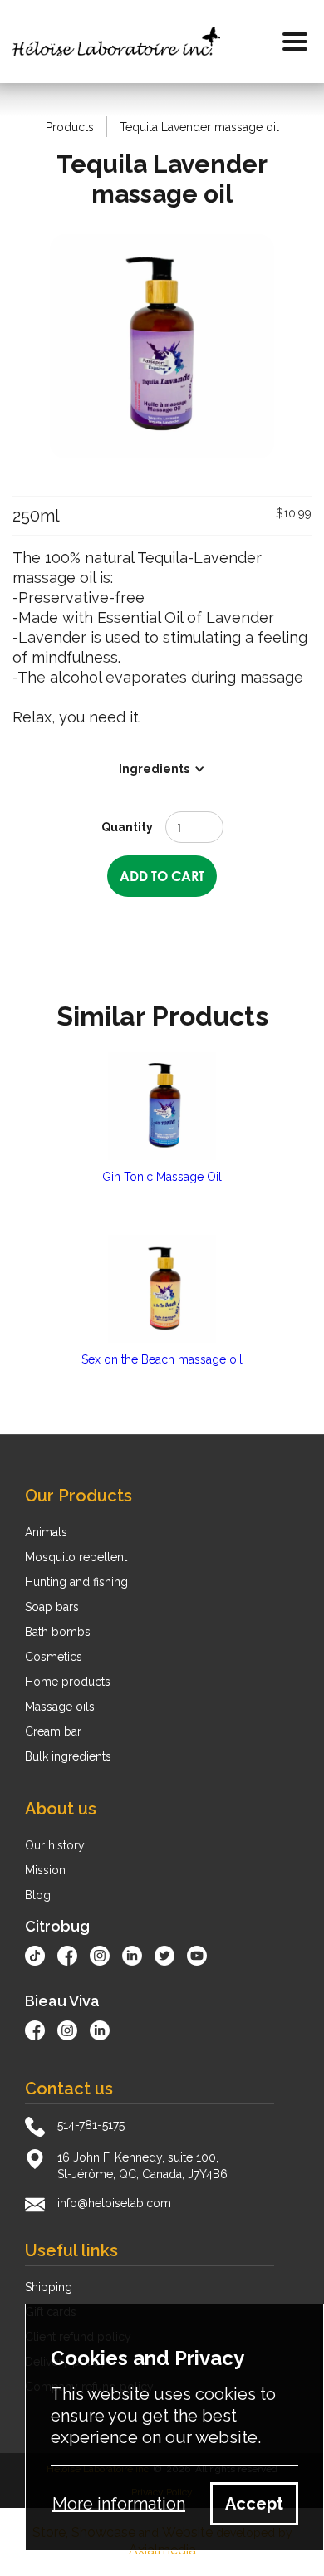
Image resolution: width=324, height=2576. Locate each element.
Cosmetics (54, 1657)
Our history (55, 1845)
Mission (45, 1870)
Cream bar (53, 1731)
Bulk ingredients (68, 1756)
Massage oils (60, 1707)
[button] (295, 42)
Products (70, 127)
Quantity (127, 827)
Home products (68, 1682)
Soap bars (52, 1607)
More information (119, 2504)
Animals (46, 1532)
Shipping (49, 2287)
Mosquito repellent (76, 1557)
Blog (38, 1895)
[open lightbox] (162, 346)
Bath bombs (58, 1632)
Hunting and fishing (76, 1582)
